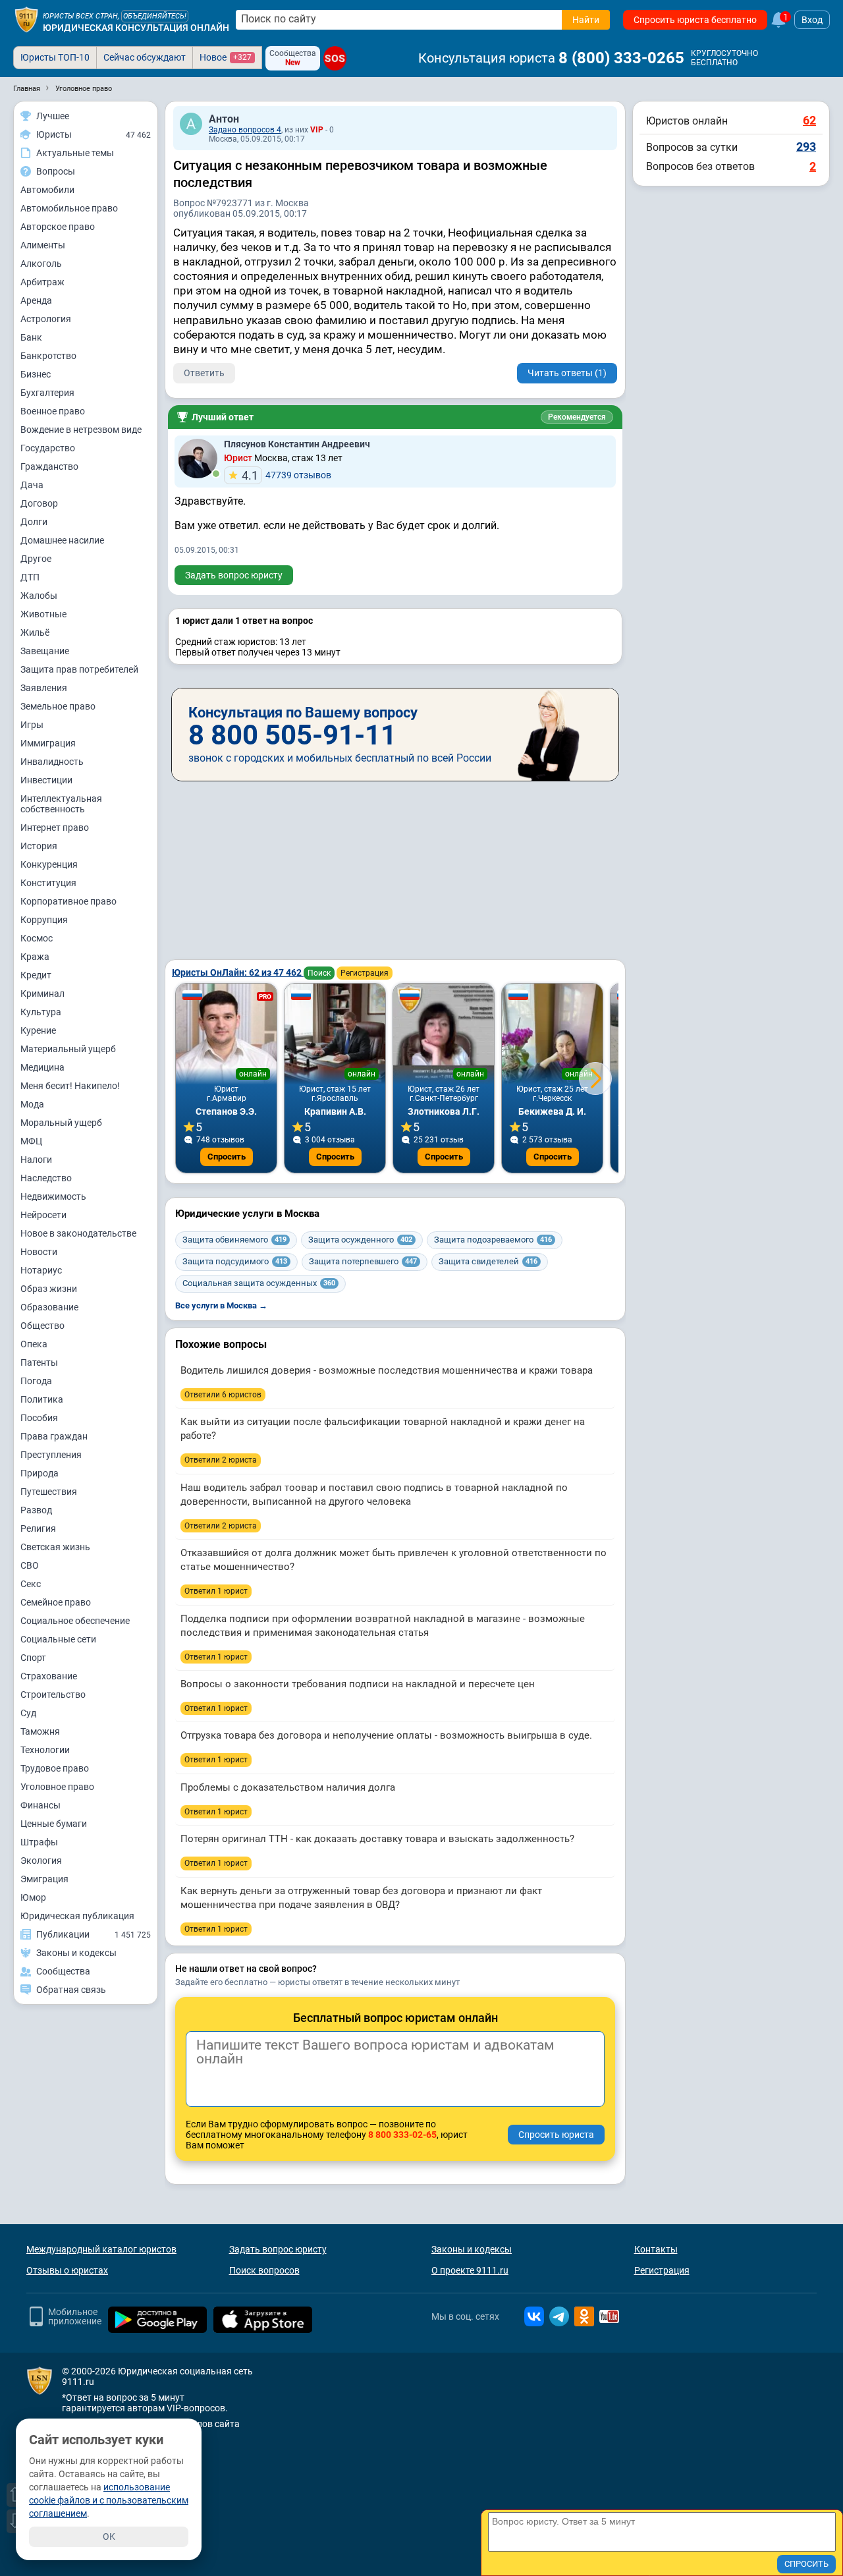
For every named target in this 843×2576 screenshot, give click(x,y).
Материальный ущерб (68, 1049)
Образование (49, 1307)
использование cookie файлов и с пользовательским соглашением (109, 2500)
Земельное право (58, 706)
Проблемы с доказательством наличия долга (288, 1787)
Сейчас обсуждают (145, 57)
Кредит (36, 975)
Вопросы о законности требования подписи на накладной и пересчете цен (358, 1684)
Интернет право (55, 827)
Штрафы (39, 1842)
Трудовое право (55, 1768)
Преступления (51, 1455)
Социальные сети (58, 1639)
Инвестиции (46, 780)
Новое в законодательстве (78, 1233)
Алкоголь (41, 264)
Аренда (36, 300)
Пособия (39, 1418)
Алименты (43, 245)
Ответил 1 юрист (216, 1591)
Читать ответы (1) (567, 373)
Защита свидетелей (488, 1261)
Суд (28, 1713)
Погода (36, 1381)
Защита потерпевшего (363, 1261)
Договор (39, 503)
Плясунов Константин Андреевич (297, 444)
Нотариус (41, 1270)
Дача (32, 485)
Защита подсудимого (235, 1261)
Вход (812, 20)
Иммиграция (48, 743)
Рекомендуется (577, 417)
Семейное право (56, 1602)
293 (806, 147)
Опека (34, 1344)
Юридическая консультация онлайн (136, 28)
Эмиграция (44, 1879)
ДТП (30, 577)
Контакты (656, 2249)
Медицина (42, 1067)
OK (109, 2536)
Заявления (44, 688)
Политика (42, 1399)
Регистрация (365, 973)
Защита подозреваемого (493, 1240)
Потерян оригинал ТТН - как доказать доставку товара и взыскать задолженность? (377, 1839)
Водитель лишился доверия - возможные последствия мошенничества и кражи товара (387, 1370)
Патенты (39, 1362)
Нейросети (43, 1215)
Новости (39, 1252)
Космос (37, 938)
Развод (36, 1510)
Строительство (53, 1694)
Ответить (204, 373)
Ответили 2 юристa (221, 1460)
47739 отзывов (286, 475)
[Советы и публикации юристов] (26, 20)
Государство (48, 448)
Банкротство (48, 356)
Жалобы (39, 596)
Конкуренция (49, 864)
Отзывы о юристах (67, 2270)
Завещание (45, 651)
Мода (32, 1104)
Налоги (36, 1160)
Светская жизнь (55, 1547)
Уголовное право (57, 1787)
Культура (41, 1012)
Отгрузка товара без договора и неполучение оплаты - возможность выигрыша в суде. (386, 1735)
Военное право (53, 411)
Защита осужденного (360, 1240)
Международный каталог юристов (101, 2249)
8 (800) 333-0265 (621, 58)
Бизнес (36, 374)
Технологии (45, 1750)
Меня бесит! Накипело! (70, 1086)
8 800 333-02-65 (402, 2135)
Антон (224, 119)
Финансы (41, 1805)
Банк (31, 337)
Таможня (40, 1731)
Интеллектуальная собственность (61, 804)
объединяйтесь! (155, 16)
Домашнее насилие (62, 540)
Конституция (48, 883)
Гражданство (49, 466)
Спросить (227, 1157)
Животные (43, 614)
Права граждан (54, 1436)
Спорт (33, 1658)
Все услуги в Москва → (221, 1305)
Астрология (46, 319)
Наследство (46, 1178)
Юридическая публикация (77, 1916)
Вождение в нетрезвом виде (81, 430)
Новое (226, 57)
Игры (32, 725)
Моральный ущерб (61, 1123)
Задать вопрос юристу (234, 575)
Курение (38, 1030)
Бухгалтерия (47, 393)
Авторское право (58, 227)
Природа (40, 1473)
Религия (38, 1528)
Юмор (33, 1897)
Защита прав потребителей (79, 669)
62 (809, 120)
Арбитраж (42, 282)
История (39, 846)
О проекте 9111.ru (470, 2270)
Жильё (35, 632)
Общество (42, 1326)
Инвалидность (52, 762)
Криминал (42, 994)
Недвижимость (53, 1196)
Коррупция (44, 920)
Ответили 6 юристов (223, 1395)
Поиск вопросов (264, 2270)
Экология (41, 1861)
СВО (30, 1565)
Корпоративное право (68, 901)
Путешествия (49, 1492)
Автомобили (47, 190)
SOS (335, 58)
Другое (36, 559)
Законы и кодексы (472, 2249)
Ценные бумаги (54, 1824)
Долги (34, 522)
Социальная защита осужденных (259, 1283)
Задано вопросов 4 (245, 130)
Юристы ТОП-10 (55, 57)
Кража (35, 957)
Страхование (49, 1676)
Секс (31, 1584)
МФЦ (31, 1141)
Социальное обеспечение (75, 1621)
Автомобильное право (69, 208)
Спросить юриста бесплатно (695, 20)
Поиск (319, 973)
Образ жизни (49, 1289)
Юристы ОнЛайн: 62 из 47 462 (238, 972)
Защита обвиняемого (234, 1240)
